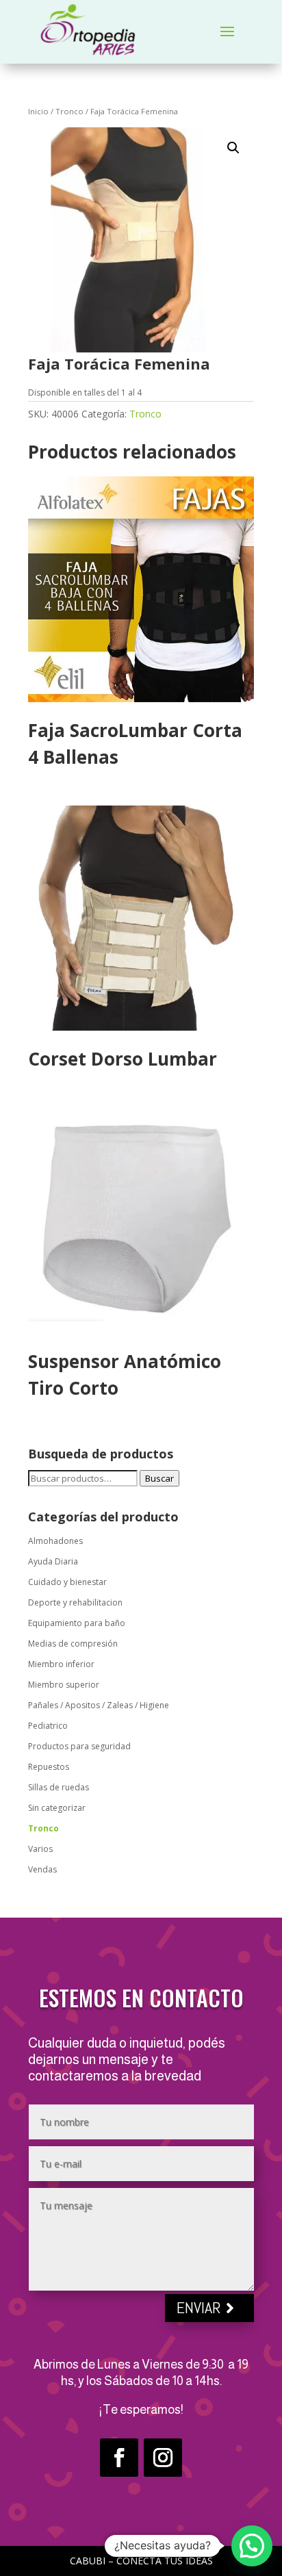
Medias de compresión (73, 1644)
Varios (40, 1849)
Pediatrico (48, 1726)
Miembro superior (64, 1685)
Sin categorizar (57, 1808)
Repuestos (49, 1767)
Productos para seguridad (79, 1746)
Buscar (159, 1478)
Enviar (199, 2307)
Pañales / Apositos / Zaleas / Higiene (99, 1705)
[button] (233, 148)
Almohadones (55, 1541)
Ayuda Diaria (53, 1561)
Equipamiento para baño (77, 1623)
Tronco (69, 111)
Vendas (42, 1869)
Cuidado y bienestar (67, 1582)
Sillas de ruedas (59, 1787)
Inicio (38, 111)
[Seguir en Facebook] (119, 2458)
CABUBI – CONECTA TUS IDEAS (141, 2561)
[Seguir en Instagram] (163, 2458)
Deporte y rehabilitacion (75, 1602)
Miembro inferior (61, 1664)
